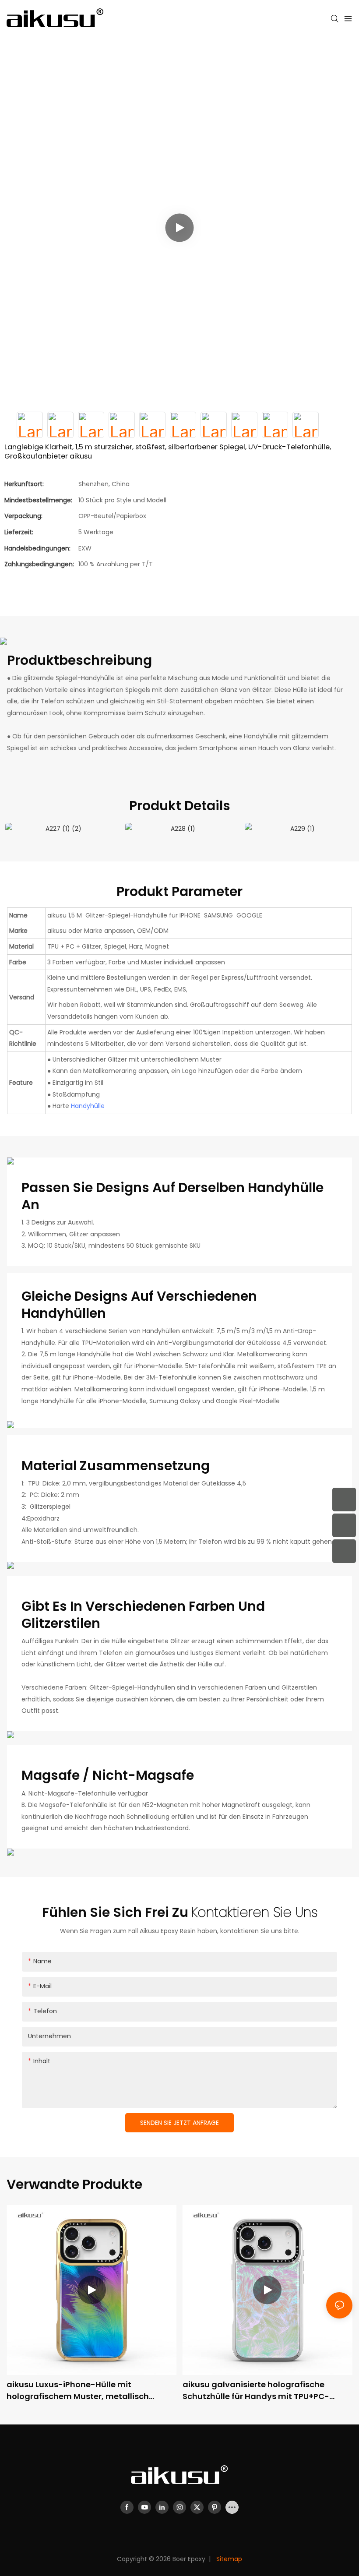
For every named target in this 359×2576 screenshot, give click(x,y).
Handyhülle (88, 1106)
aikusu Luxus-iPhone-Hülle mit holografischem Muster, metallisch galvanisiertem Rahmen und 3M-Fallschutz (78, 2391)
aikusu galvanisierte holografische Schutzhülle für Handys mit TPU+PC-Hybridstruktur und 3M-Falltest (256, 2391)
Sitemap (228, 2559)
